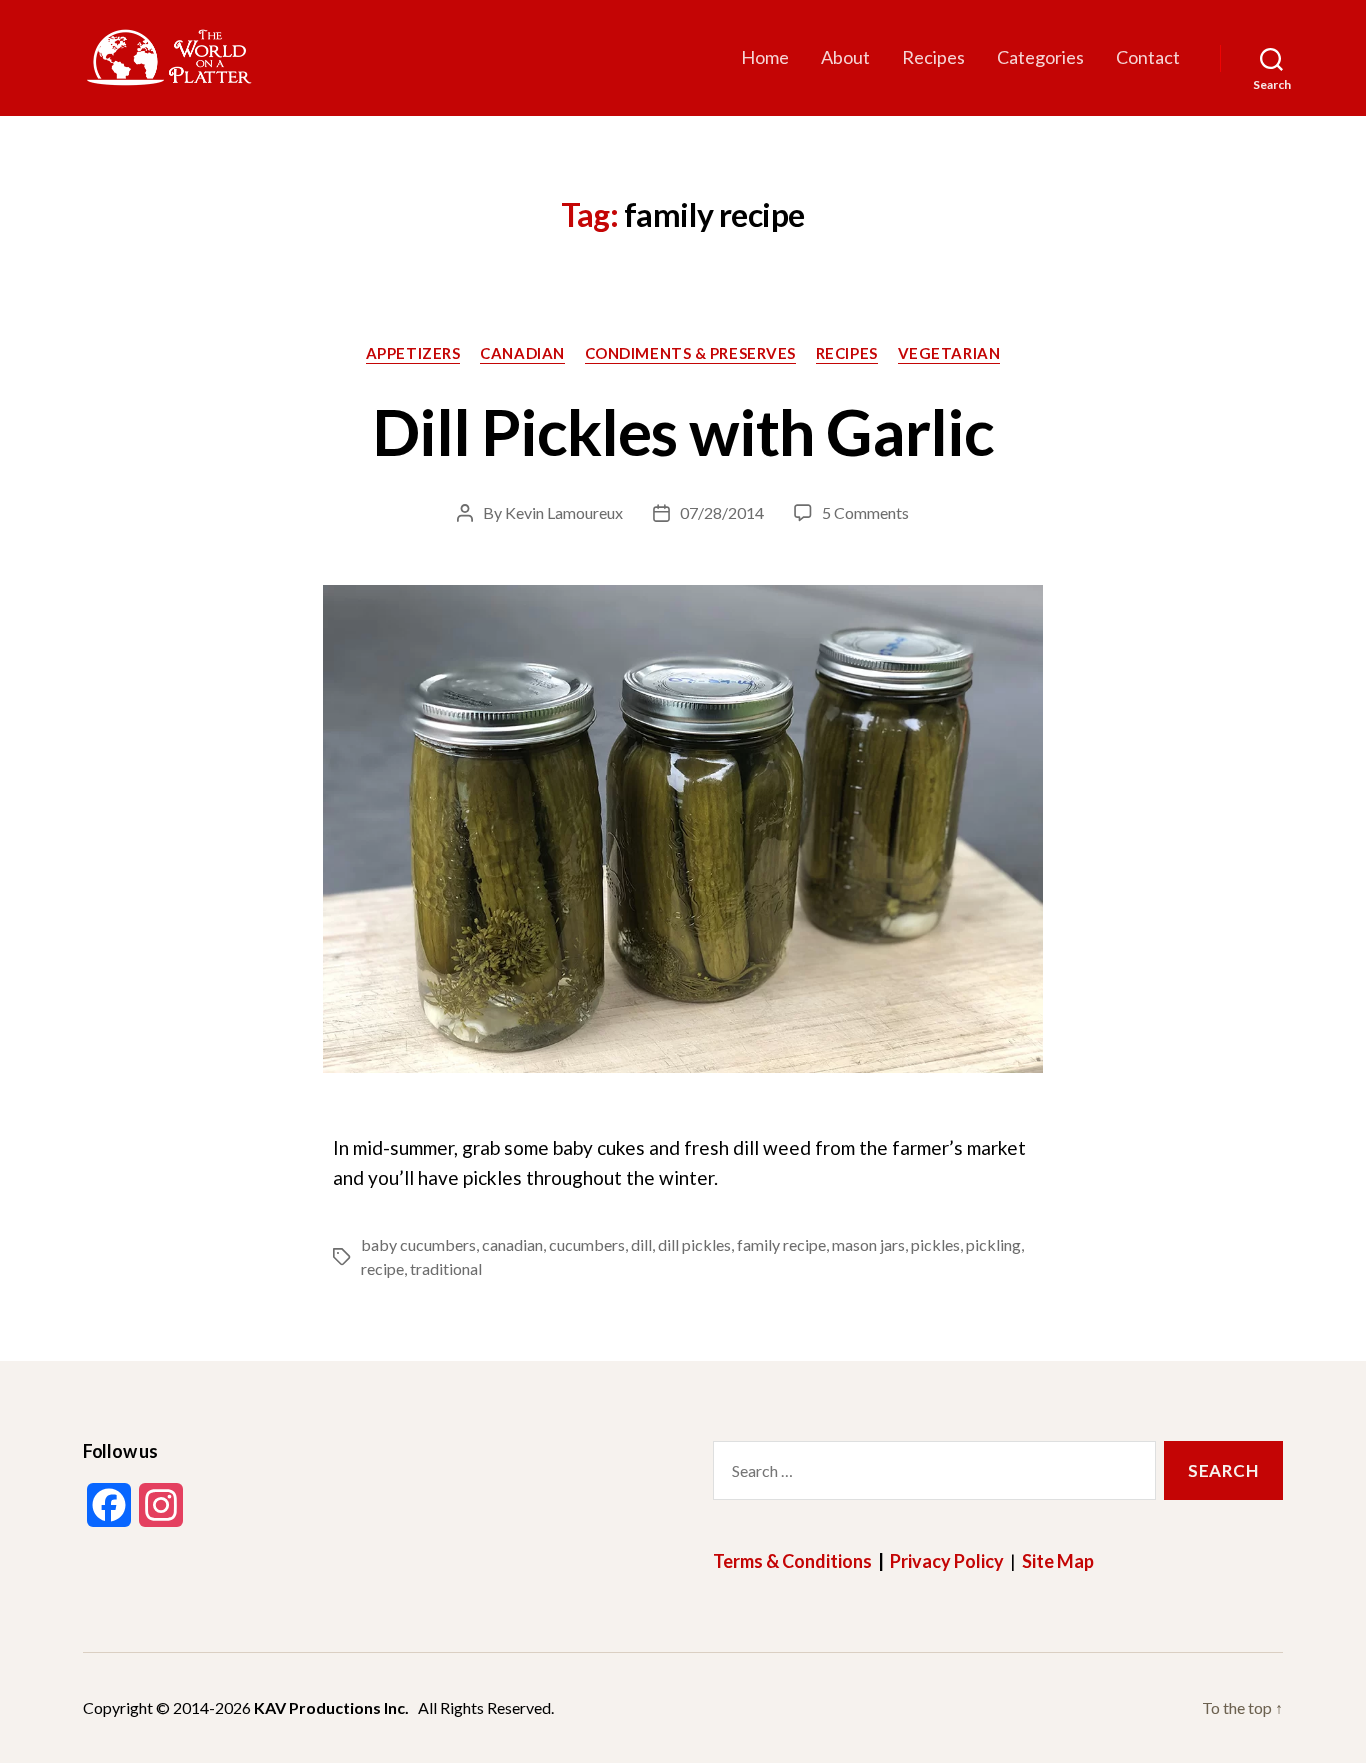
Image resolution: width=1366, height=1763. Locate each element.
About (845, 57)
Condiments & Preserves (690, 353)
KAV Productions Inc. (331, 1707)
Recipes (933, 57)
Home (765, 57)
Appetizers (413, 353)
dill (641, 1244)
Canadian (522, 353)
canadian (512, 1244)
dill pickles (694, 1244)
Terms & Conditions (792, 1561)
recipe (382, 1268)
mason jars (868, 1244)
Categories (1040, 57)
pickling (993, 1244)
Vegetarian (949, 353)
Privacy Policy (947, 1561)
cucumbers (587, 1244)
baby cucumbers (418, 1244)
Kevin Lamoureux (564, 512)
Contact (1148, 57)
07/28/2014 (722, 512)
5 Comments (865, 512)
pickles (935, 1244)
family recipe (781, 1244)
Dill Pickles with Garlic (683, 431)
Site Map (1058, 1561)
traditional (446, 1268)
